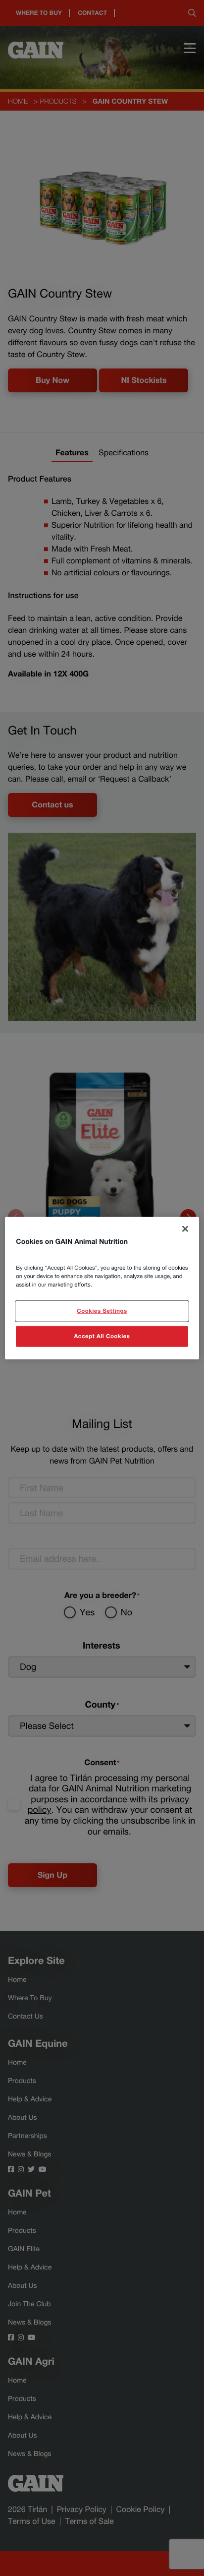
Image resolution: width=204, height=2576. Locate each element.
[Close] (185, 1229)
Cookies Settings (102, 1311)
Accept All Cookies (102, 1336)
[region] (102, 1288)
